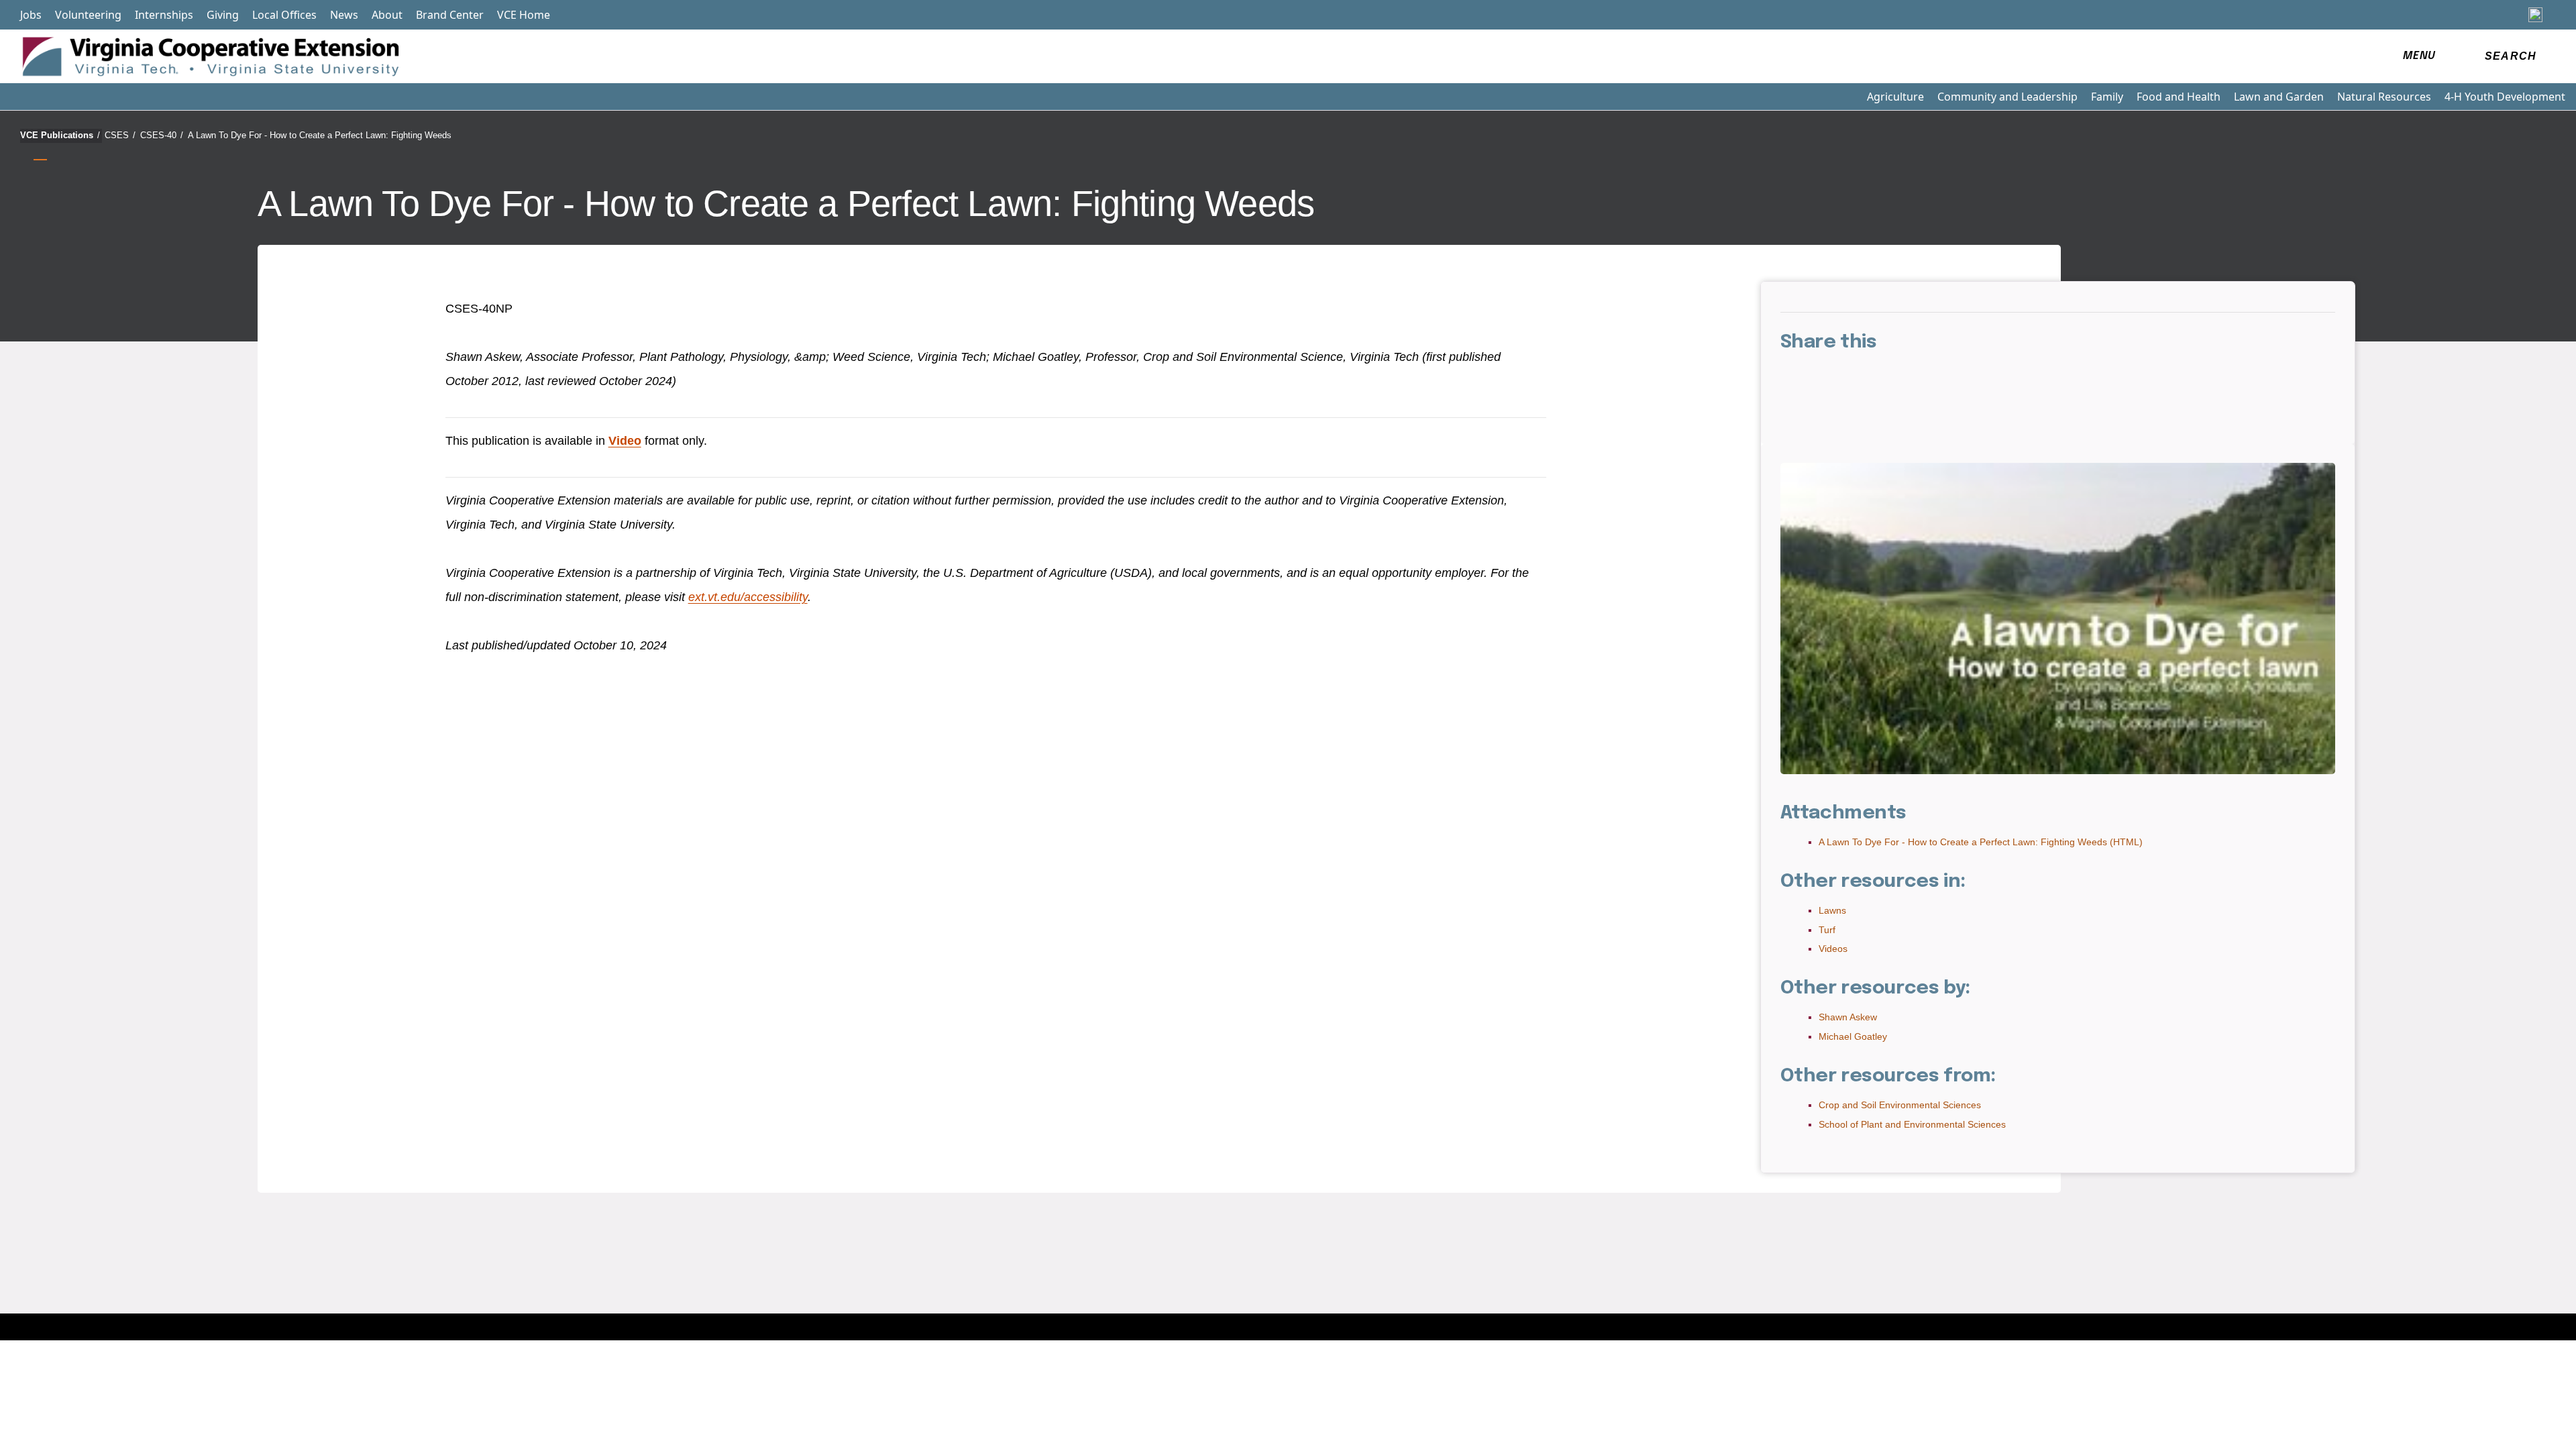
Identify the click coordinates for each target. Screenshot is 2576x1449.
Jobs (31, 15)
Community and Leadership (2007, 97)
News (344, 15)
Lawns (1832, 910)
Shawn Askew (1848, 1017)
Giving (223, 15)
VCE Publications (60, 135)
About (387, 15)
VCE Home (524, 15)
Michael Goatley (1853, 1036)
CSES (120, 135)
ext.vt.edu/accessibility (748, 597)
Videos (1833, 949)
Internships (164, 15)
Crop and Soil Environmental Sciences (1900, 1105)
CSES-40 (162, 135)
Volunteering (88, 15)
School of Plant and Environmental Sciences (1912, 1124)
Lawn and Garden (2279, 97)
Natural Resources (2384, 97)
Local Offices (284, 15)
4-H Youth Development (2505, 97)
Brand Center (450, 15)
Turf (1827, 930)
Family (2107, 97)
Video (625, 441)
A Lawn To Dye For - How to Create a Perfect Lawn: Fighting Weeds (320, 135)
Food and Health (2179, 97)
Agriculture (1895, 97)
